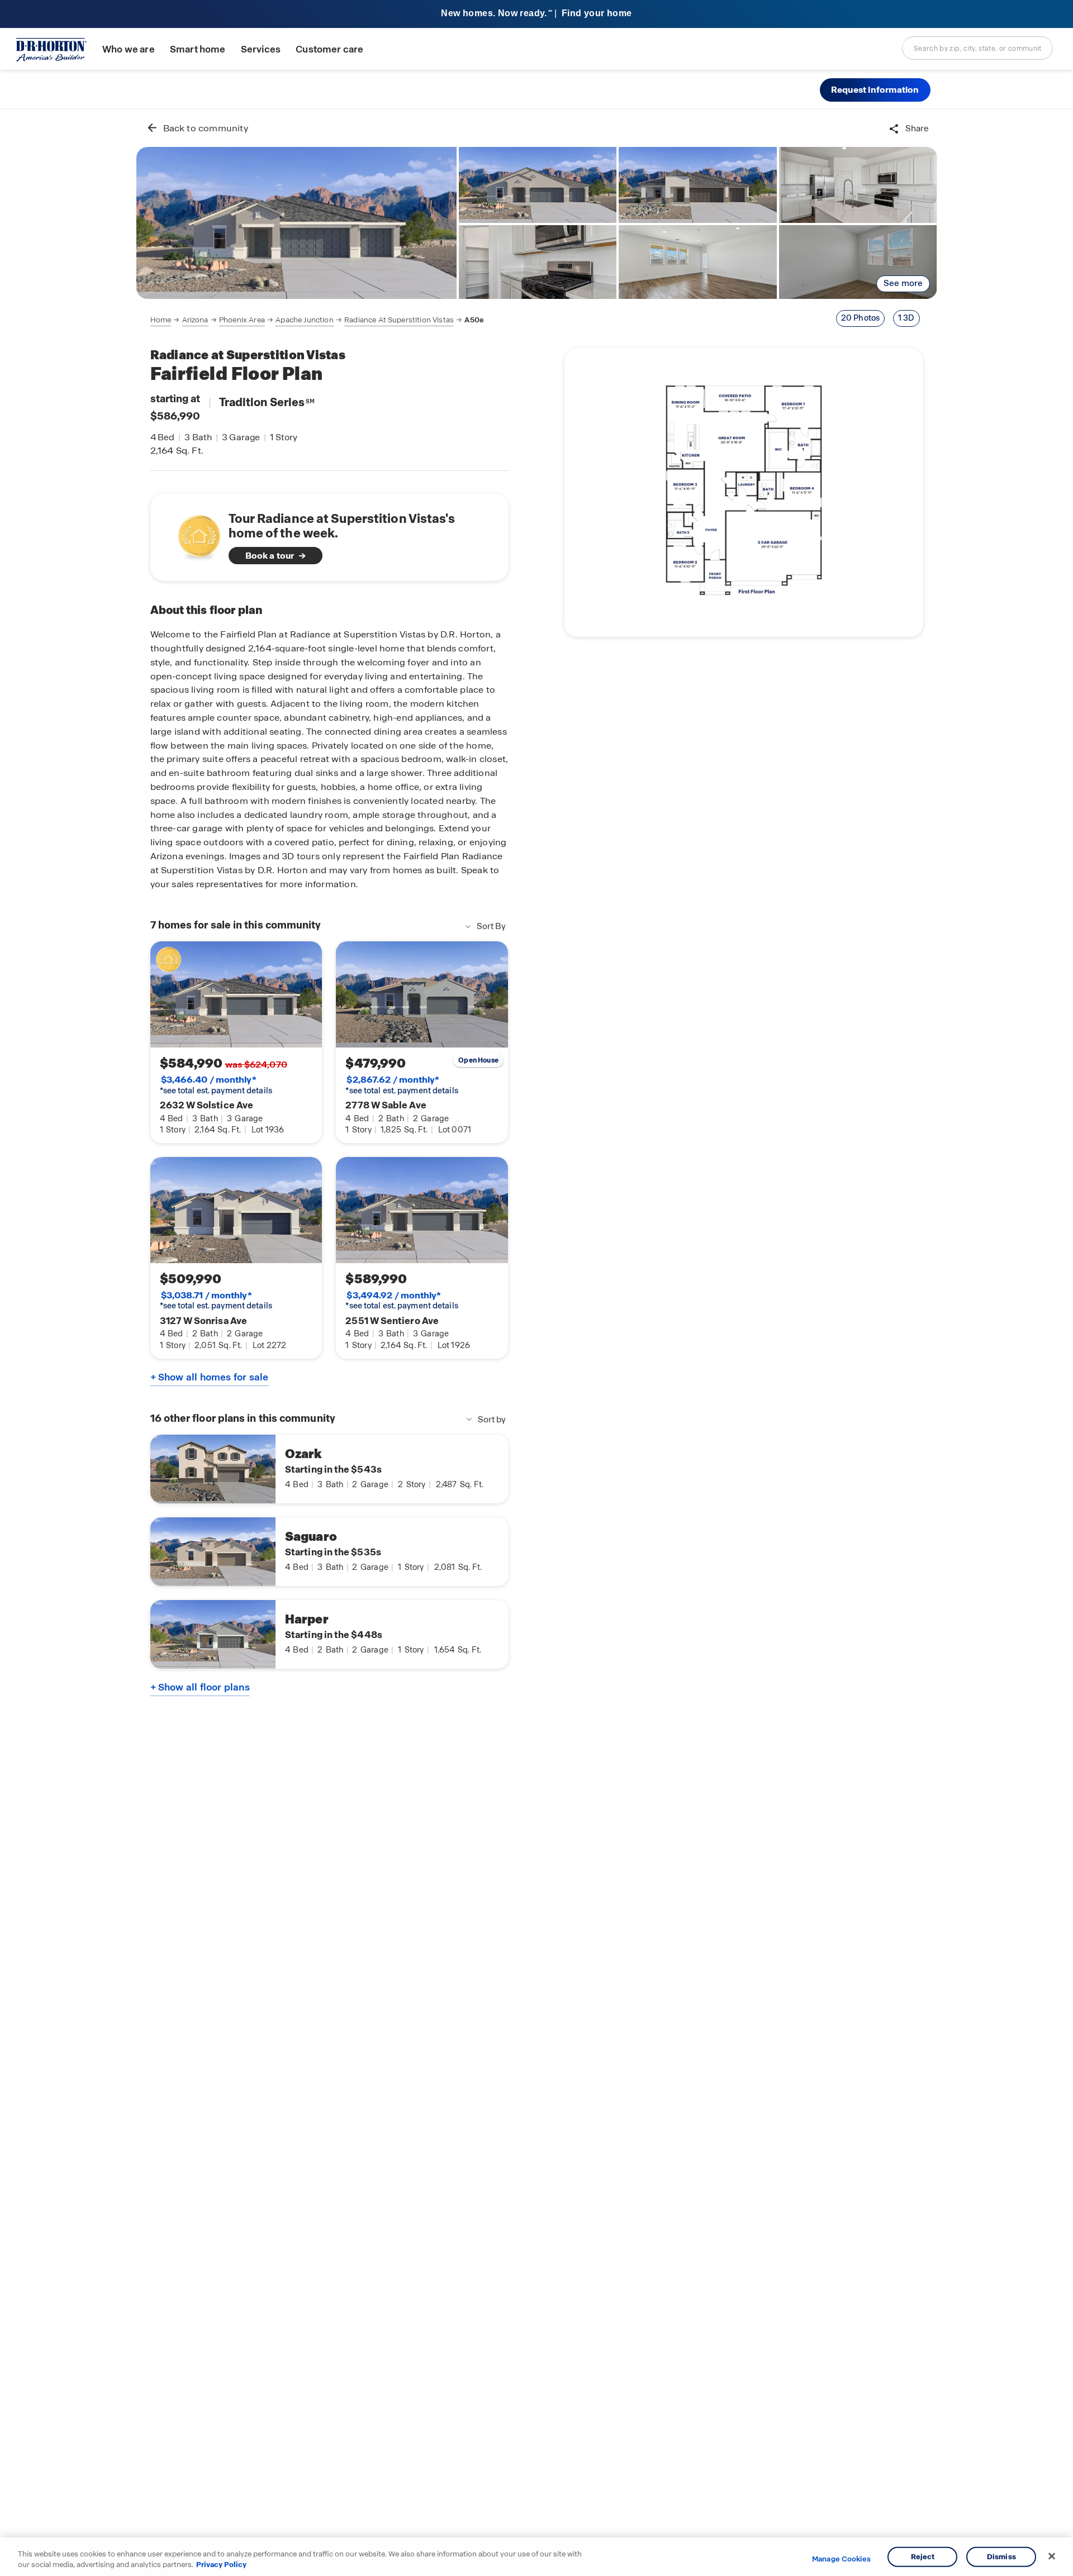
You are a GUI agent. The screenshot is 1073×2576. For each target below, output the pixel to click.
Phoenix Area (242, 320)
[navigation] (317, 320)
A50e (474, 320)
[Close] (1052, 2556)
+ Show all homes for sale (210, 1377)
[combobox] (977, 48)
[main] (537, 1342)
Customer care (329, 49)
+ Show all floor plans (200, 1687)
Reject (923, 2557)
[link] (296, 223)
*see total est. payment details (216, 1085)
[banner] (536, 14)
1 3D (906, 318)
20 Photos (861, 318)
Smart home (198, 49)
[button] (875, 90)
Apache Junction (304, 320)
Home (161, 320)
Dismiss (1001, 2557)
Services (261, 49)
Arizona (195, 320)
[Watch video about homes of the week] (194, 534)
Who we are (129, 49)
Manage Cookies (841, 2559)
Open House (478, 1060)
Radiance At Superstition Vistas (399, 320)
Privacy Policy (221, 2565)
